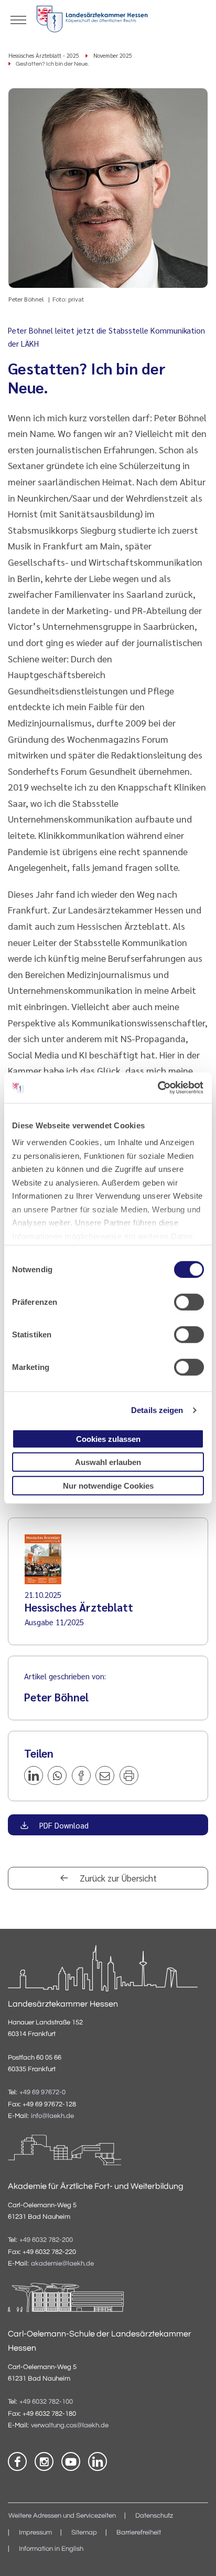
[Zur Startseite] (92, 21)
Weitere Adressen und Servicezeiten (62, 2516)
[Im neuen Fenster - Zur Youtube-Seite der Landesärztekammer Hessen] (71, 2461)
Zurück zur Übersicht (117, 1878)
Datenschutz (154, 2516)
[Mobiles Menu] (18, 19)
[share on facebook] (81, 1775)
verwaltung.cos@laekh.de (70, 2426)
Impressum (35, 2533)
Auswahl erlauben (108, 1462)
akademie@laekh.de (62, 2264)
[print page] (129, 1775)
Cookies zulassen (108, 1438)
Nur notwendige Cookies (108, 1485)
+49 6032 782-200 (46, 2240)
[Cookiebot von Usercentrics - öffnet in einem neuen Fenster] (158, 1088)
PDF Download (63, 1825)
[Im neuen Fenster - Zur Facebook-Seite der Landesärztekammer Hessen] (17, 2461)
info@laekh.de (52, 2116)
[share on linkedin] (34, 1775)
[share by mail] (105, 1775)
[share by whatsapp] (57, 1775)
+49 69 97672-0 (42, 2092)
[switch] (189, 1302)
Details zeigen (157, 1410)
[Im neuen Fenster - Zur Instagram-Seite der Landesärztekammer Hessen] (44, 2461)
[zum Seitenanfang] (195, 2555)
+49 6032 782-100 (46, 2402)
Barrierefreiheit (139, 2533)
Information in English (51, 2549)
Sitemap (84, 2533)
